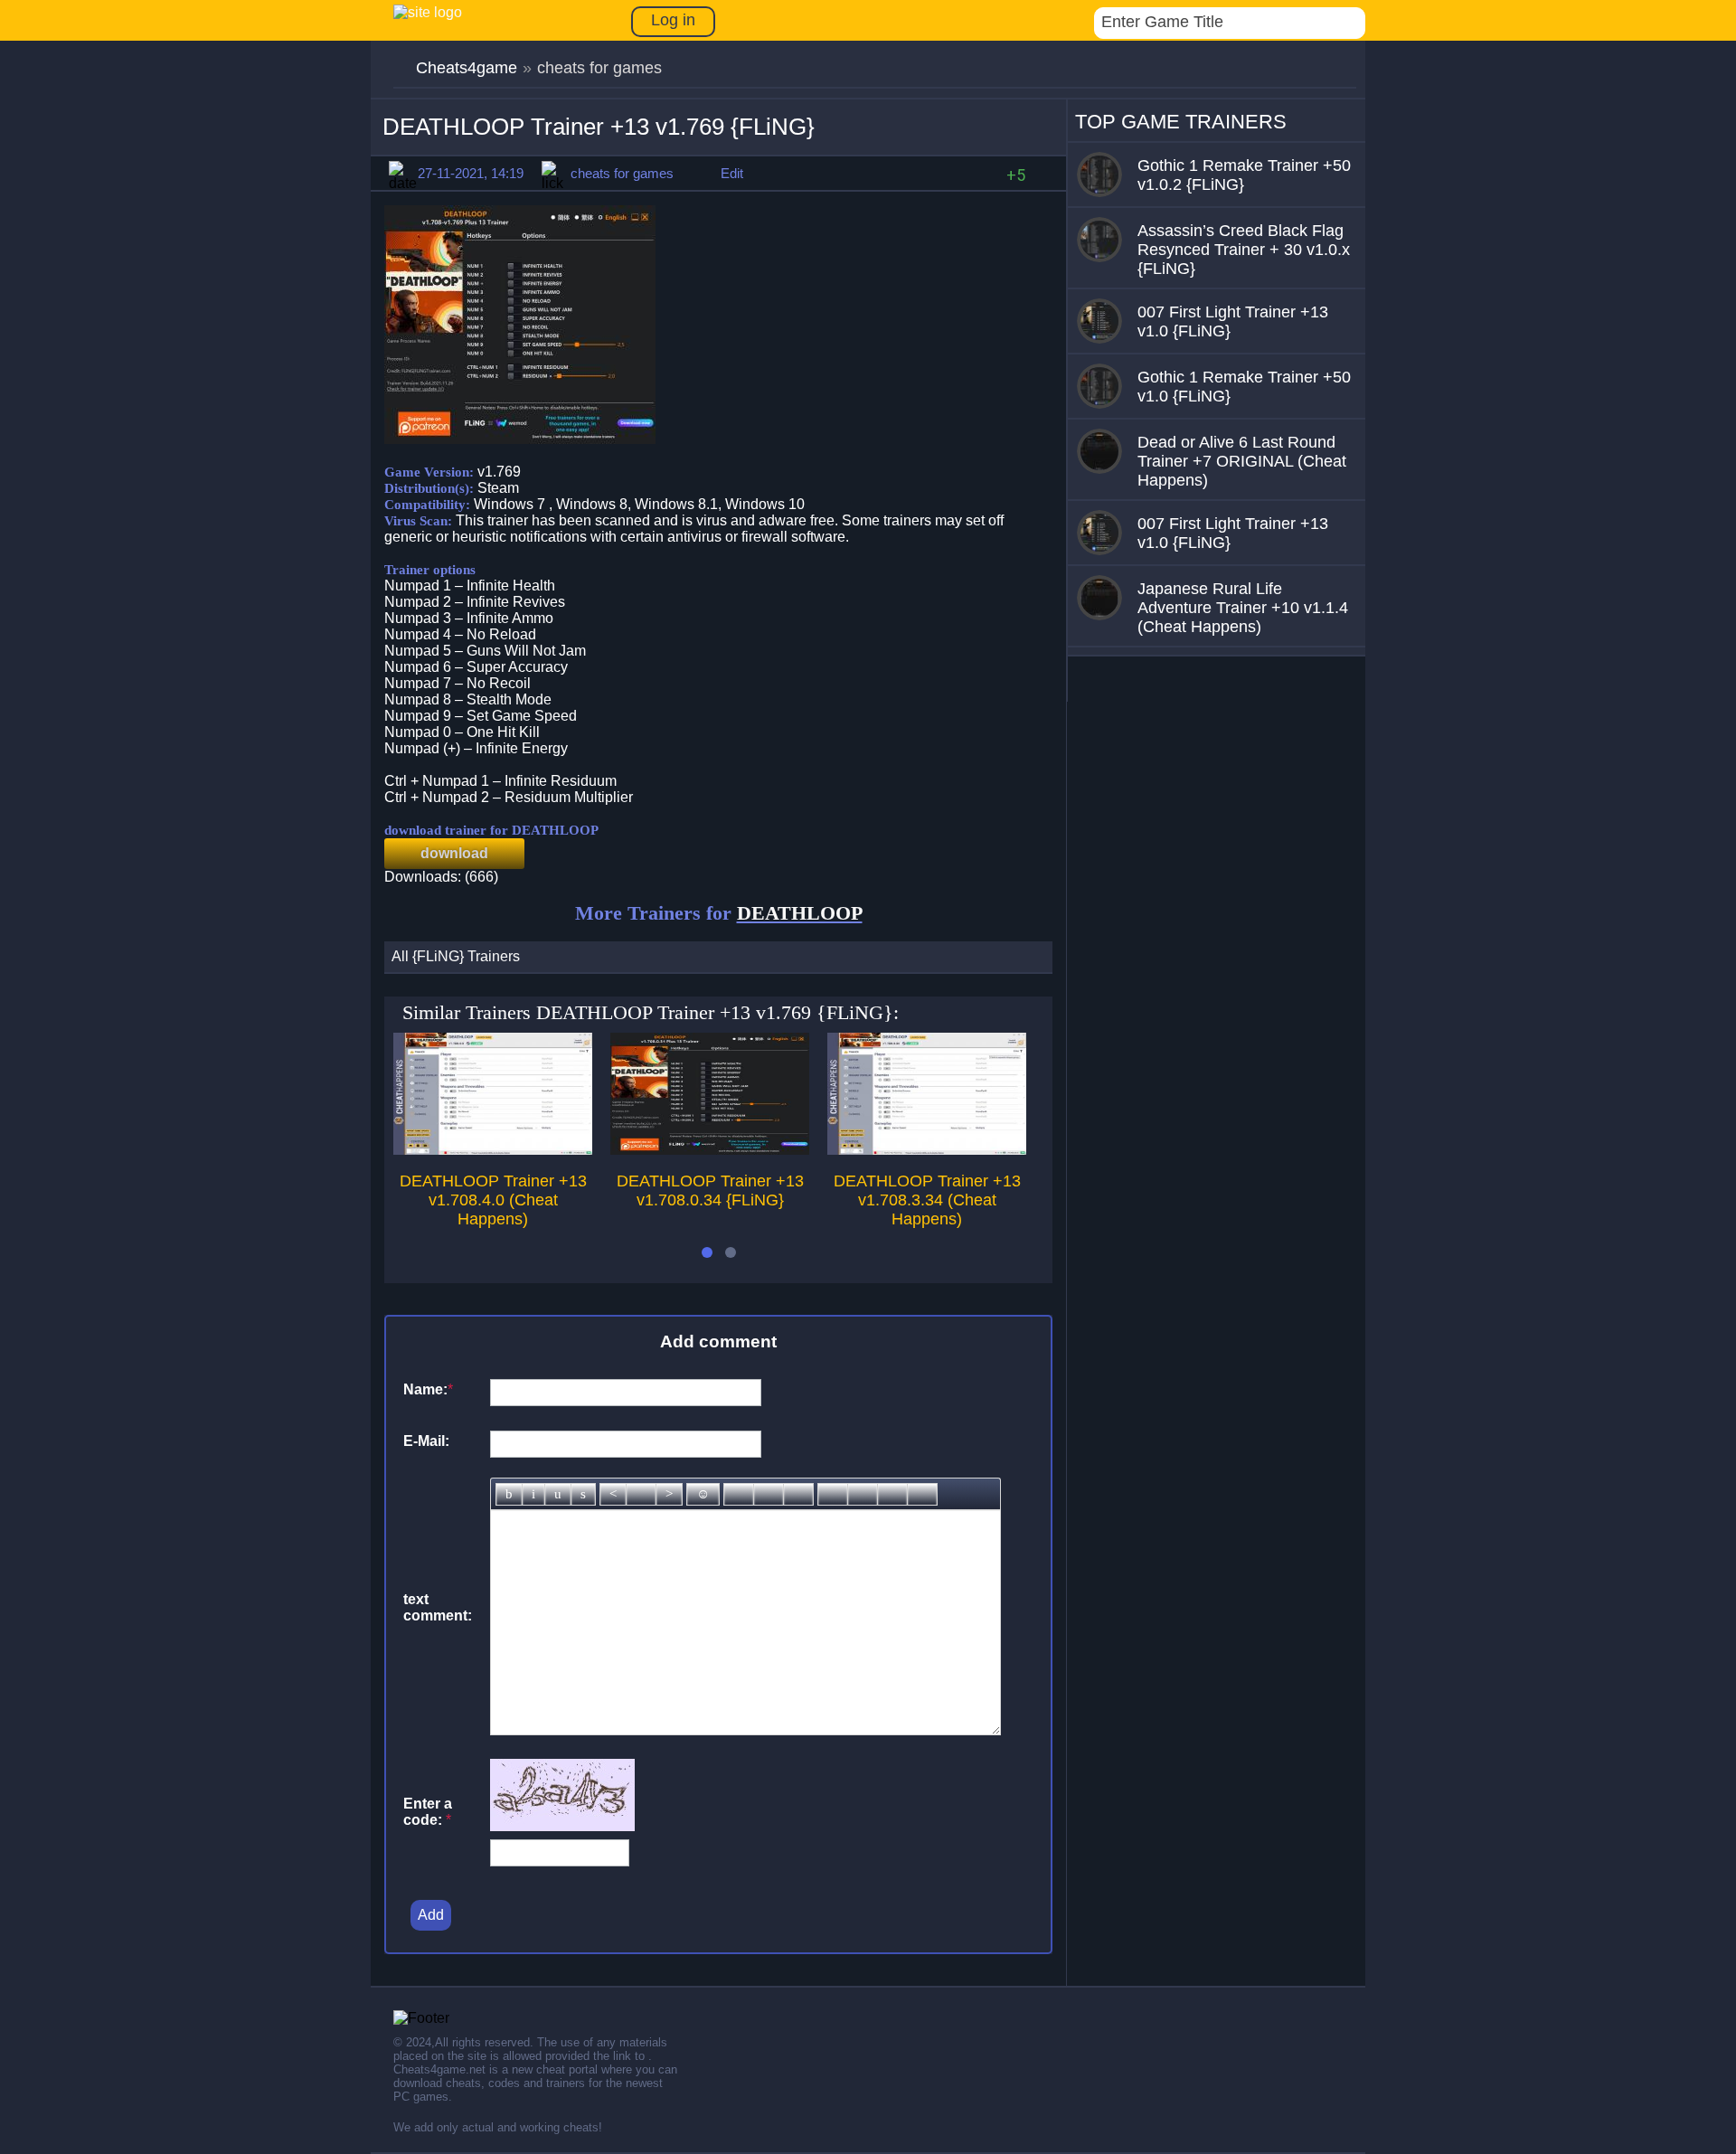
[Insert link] (739, 1494)
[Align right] (669, 1494)
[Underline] (558, 1494)
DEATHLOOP (800, 913)
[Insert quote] (863, 1494)
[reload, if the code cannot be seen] (562, 1826)
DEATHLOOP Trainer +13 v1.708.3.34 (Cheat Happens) (927, 1200)
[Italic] (533, 1494)
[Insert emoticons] (703, 1494)
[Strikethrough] (583, 1494)
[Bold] (509, 1494)
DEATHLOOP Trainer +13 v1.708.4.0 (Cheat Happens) (493, 1200)
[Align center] (641, 1494)
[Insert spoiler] (922, 1494)
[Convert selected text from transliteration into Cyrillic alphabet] (892, 1494)
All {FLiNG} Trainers (456, 956)
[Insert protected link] (769, 1494)
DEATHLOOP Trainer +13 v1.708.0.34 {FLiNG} (710, 1190)
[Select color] (798, 1494)
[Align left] (613, 1494)
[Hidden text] (833, 1494)
